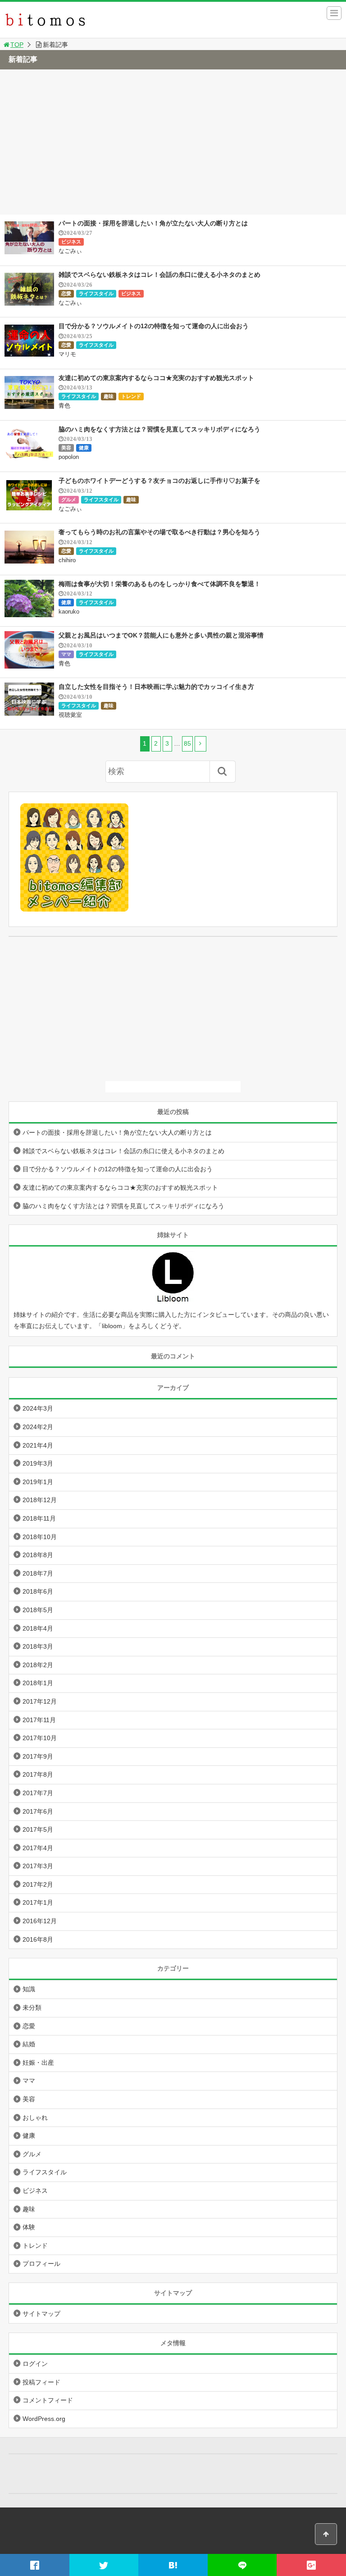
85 (187, 743)
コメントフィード (48, 2400)
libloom (112, 1326)
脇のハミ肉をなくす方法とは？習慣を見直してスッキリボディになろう (159, 429)
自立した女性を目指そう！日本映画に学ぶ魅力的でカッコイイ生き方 (156, 687)
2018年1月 (38, 1683)
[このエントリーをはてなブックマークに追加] (173, 2565)
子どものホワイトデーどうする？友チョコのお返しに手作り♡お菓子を (159, 481)
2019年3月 (38, 1463)
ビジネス (71, 242)
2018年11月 (39, 1518)
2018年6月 (38, 1591)
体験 (29, 2227)
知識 (29, 1989)
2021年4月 (38, 1445)
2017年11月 (39, 1720)
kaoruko (69, 612)
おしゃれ (35, 2118)
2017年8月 (38, 1774)
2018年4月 (38, 1628)
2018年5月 (38, 1610)
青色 (64, 406)
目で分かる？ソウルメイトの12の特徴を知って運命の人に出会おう (154, 326)
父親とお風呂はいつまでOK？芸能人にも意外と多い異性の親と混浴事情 (161, 635)
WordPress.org (44, 2419)
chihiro (67, 560)
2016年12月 (40, 1921)
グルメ (69, 500)
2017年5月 (38, 1829)
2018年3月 (38, 1646)
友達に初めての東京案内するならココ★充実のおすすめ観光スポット (156, 378)
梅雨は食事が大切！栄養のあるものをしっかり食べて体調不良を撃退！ (159, 584)
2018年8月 (38, 1555)
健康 (84, 448)
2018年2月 (38, 1665)
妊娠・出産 (38, 2063)
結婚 (29, 2044)
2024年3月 (38, 1408)
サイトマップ (41, 2314)
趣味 (109, 396)
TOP (17, 45)
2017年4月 (38, 1848)
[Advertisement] (173, 147)
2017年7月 (38, 1793)
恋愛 (66, 293)
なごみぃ (70, 251)
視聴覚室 (70, 715)
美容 (66, 448)
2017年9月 (38, 1756)
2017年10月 (40, 1738)
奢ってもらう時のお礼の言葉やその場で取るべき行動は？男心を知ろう (159, 532)
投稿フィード (41, 2382)
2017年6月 (38, 1811)
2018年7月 (38, 1573)
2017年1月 (38, 1902)
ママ (66, 654)
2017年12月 (40, 1701)
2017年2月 (38, 1884)
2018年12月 (40, 1500)
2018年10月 (40, 1537)
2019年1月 (38, 1482)
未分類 (32, 2008)
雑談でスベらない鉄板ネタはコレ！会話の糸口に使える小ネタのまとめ (159, 275)
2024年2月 (38, 1427)
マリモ (67, 354)
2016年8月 (38, 1939)
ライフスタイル (96, 293)
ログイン (35, 2364)
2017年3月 (38, 1866)
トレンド (131, 396)
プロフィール (41, 2264)
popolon (69, 457)
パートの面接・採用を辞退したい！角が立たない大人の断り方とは (153, 223)
